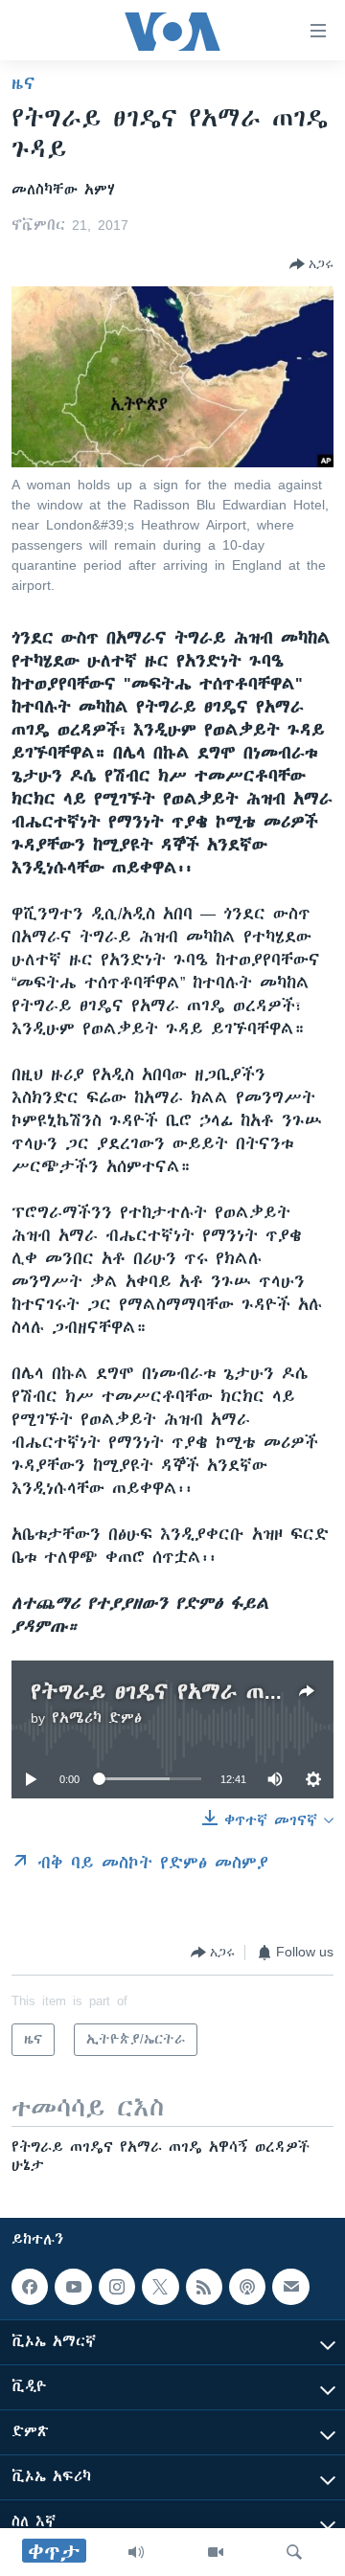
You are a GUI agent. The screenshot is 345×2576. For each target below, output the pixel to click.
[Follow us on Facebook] (30, 2287)
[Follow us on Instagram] (117, 2287)
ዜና (23, 83)
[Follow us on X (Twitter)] (160, 2287)
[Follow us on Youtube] (73, 2287)
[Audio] (136, 2552)
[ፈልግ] (294, 2552)
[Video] (216, 2552)
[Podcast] (247, 2287)
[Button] (311, 264)
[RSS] (204, 2287)
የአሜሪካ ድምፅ (97, 1718)
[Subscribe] (290, 2287)
